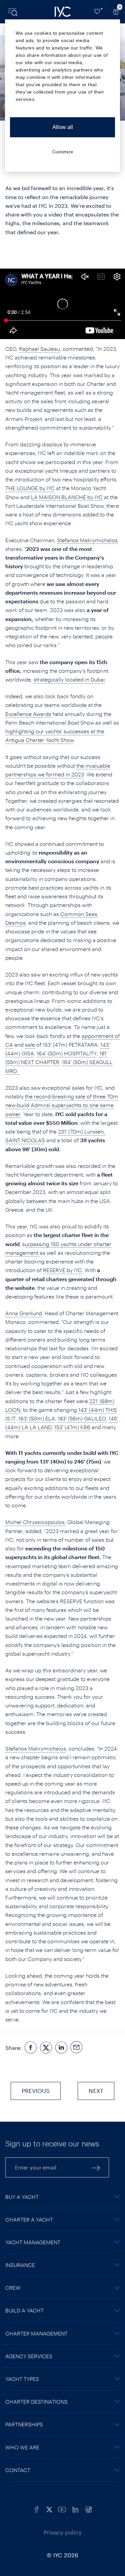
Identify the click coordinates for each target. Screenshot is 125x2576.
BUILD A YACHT (24, 2310)
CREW (13, 2288)
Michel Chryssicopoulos (35, 1522)
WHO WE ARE (22, 2447)
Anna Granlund (24, 1313)
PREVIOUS (36, 2091)
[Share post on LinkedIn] (61, 2048)
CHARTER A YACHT (29, 2219)
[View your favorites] (97, 12)
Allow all (63, 127)
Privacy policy (63, 2532)
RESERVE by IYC (62, 1270)
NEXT (96, 2091)
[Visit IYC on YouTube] (62, 2509)
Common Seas (79, 914)
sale (30, 1044)
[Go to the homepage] (63, 12)
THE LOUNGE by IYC (30, 488)
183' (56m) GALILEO (82, 1418)
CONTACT (18, 2470)
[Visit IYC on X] (49, 2509)
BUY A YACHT (22, 2197)
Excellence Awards (28, 714)
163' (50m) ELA (37, 1418)
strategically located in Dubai (69, 679)
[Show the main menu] (13, 12)
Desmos (15, 923)
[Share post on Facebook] (31, 2048)
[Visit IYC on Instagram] (89, 2509)
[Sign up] (96, 2167)
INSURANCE (20, 2265)
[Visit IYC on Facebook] (37, 2509)
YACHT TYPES (22, 2379)
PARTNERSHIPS (24, 2424)
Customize (63, 152)
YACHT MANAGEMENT (33, 2242)
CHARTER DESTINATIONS (36, 2401)
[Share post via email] (77, 2048)
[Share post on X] (46, 2048)
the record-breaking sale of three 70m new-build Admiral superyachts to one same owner (62, 1105)
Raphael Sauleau (39, 349)
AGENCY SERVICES (29, 2356)
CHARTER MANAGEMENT (36, 2333)
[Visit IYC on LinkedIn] (75, 2509)
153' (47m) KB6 (72, 1427)
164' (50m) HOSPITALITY (67, 1053)
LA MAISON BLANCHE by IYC (67, 497)
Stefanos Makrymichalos (87, 540)
